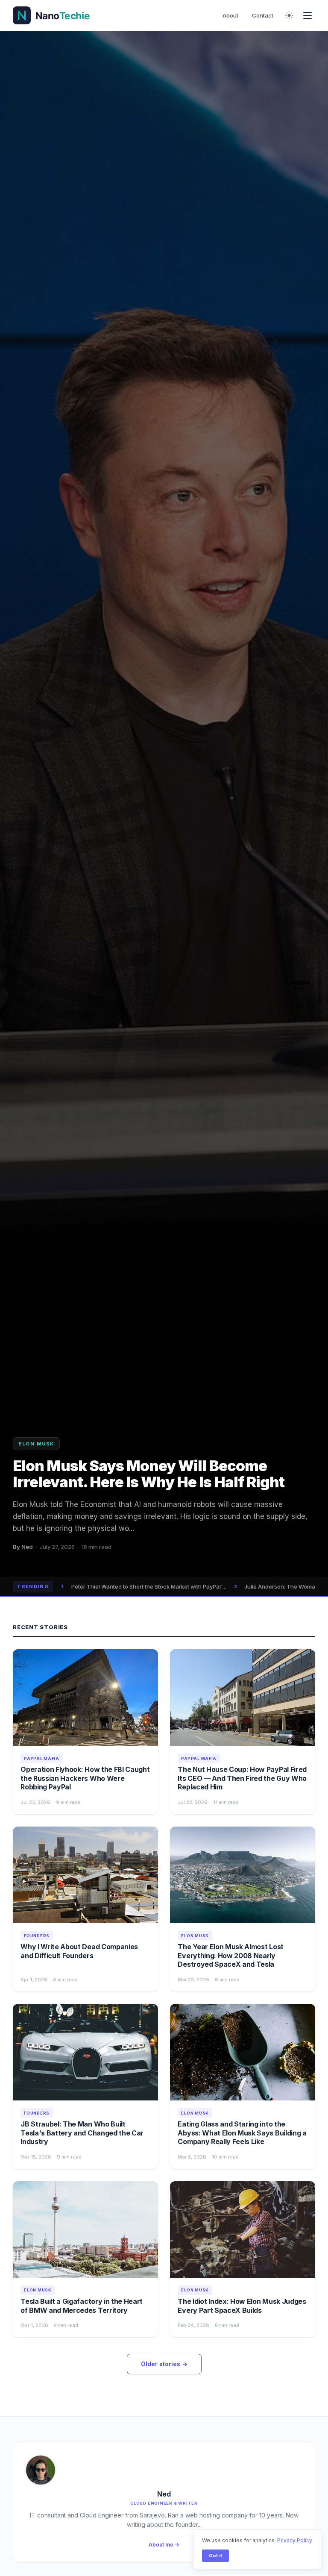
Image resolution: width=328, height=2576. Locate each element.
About (230, 15)
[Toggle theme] (289, 15)
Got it (215, 2555)
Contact (263, 15)
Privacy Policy (295, 2540)
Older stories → (164, 2364)
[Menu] (307, 15)
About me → (164, 2545)
